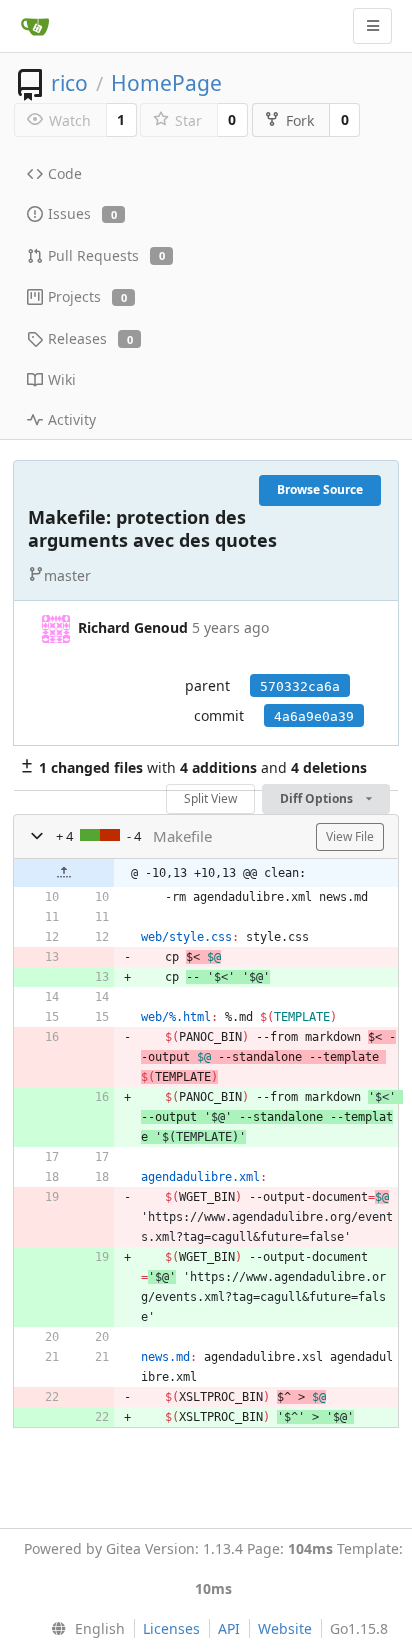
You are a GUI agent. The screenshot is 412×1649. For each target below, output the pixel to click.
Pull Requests (106, 255)
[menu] (84, 1629)
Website (285, 1628)
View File (350, 836)
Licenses (171, 1628)
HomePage (166, 83)
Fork (300, 120)
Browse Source (320, 489)
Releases (90, 338)
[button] (37, 836)
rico (69, 83)
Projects (87, 296)
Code (65, 173)
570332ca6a (300, 686)
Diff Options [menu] (318, 798)
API (229, 1628)
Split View (210, 798)
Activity (72, 419)
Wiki (62, 379)
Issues (82, 213)
